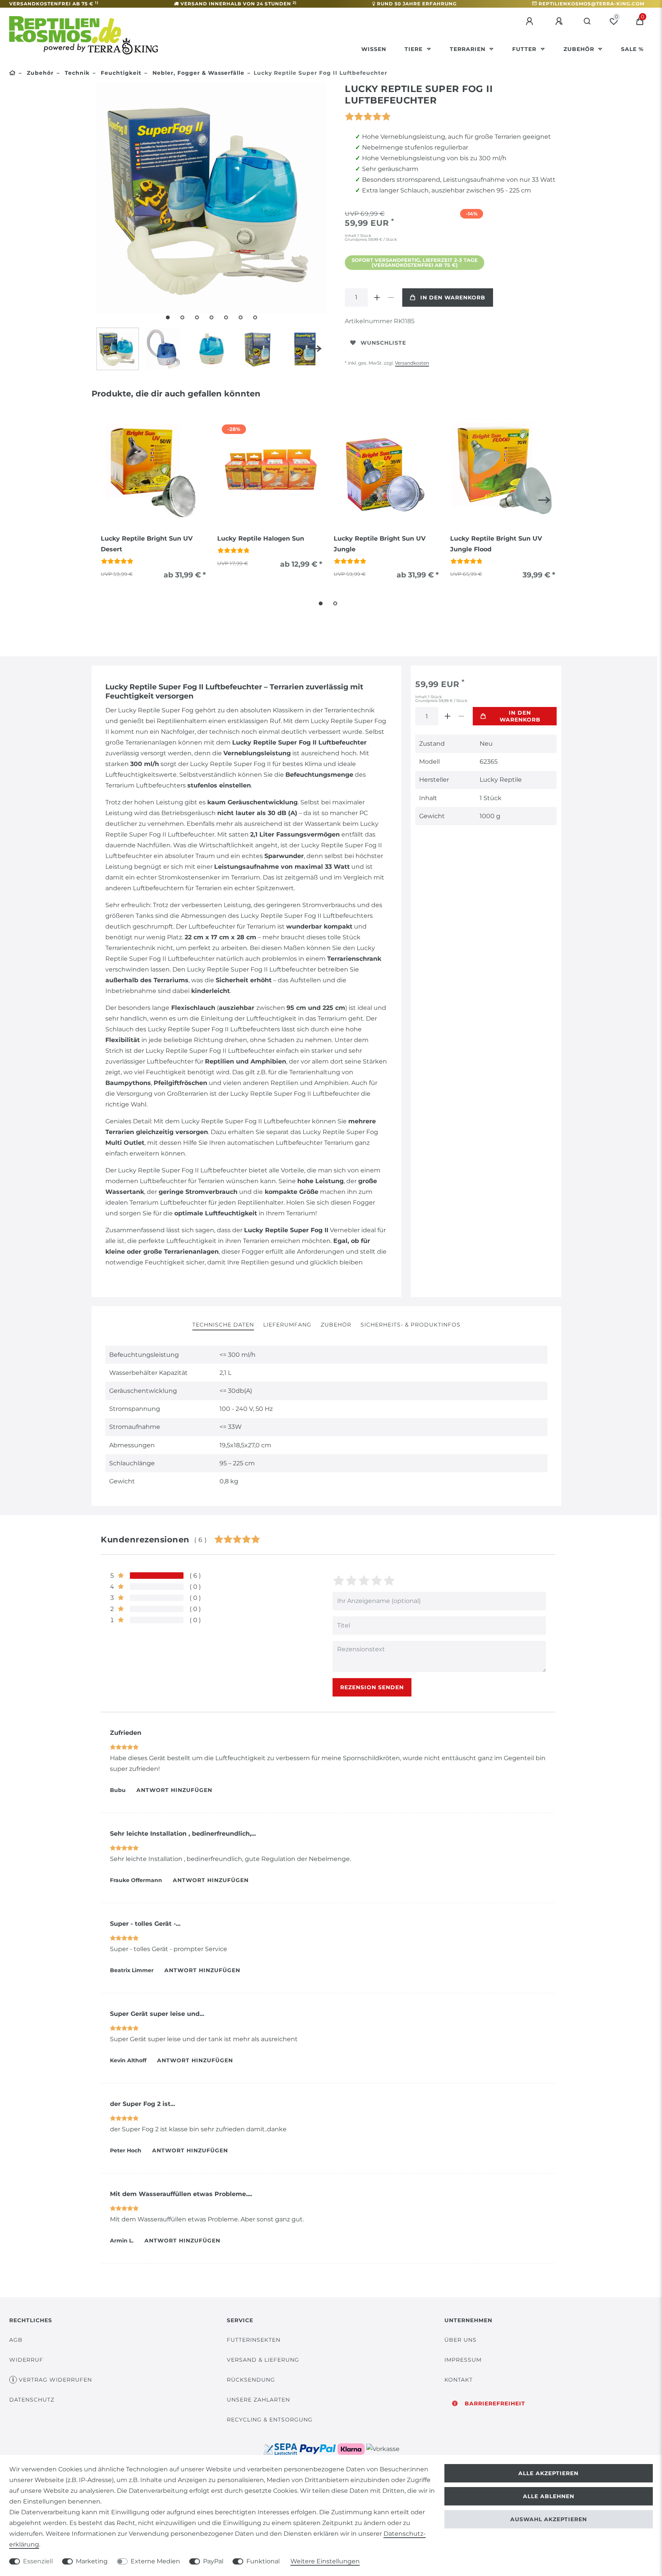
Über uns (460, 2340)
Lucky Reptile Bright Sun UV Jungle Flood (496, 544)
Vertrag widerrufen (55, 2380)
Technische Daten (223, 1325)
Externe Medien (155, 2561)
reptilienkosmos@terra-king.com (592, 4)
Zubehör (580, 49)
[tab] (223, 1325)
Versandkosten (412, 363)
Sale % (632, 49)
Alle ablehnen (549, 2496)
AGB (16, 2340)
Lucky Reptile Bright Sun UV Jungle (380, 544)
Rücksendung (251, 2380)
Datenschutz (32, 2400)
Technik (76, 73)
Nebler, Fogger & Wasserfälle (197, 73)
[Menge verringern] (391, 298)
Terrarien (469, 49)
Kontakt (459, 2380)
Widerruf (26, 2360)
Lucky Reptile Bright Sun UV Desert (147, 544)
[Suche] (587, 21)
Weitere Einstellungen (325, 2561)
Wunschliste (383, 343)
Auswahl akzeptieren (549, 2519)
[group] (153, 472)
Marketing (92, 2561)
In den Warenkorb (453, 298)
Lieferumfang (287, 1325)
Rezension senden (372, 1687)
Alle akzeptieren (548, 2473)
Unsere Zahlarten (258, 2400)
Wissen (374, 49)
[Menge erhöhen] (377, 298)
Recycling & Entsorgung (270, 2420)
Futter (525, 49)
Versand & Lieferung (263, 2360)
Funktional (263, 2561)
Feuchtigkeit (120, 73)
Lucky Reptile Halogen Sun (261, 538)
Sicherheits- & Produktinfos (410, 1325)
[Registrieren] (560, 21)
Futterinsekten (254, 2340)
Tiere (415, 49)
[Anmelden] (531, 21)
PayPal (213, 2561)
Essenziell (38, 2561)
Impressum (463, 2360)
